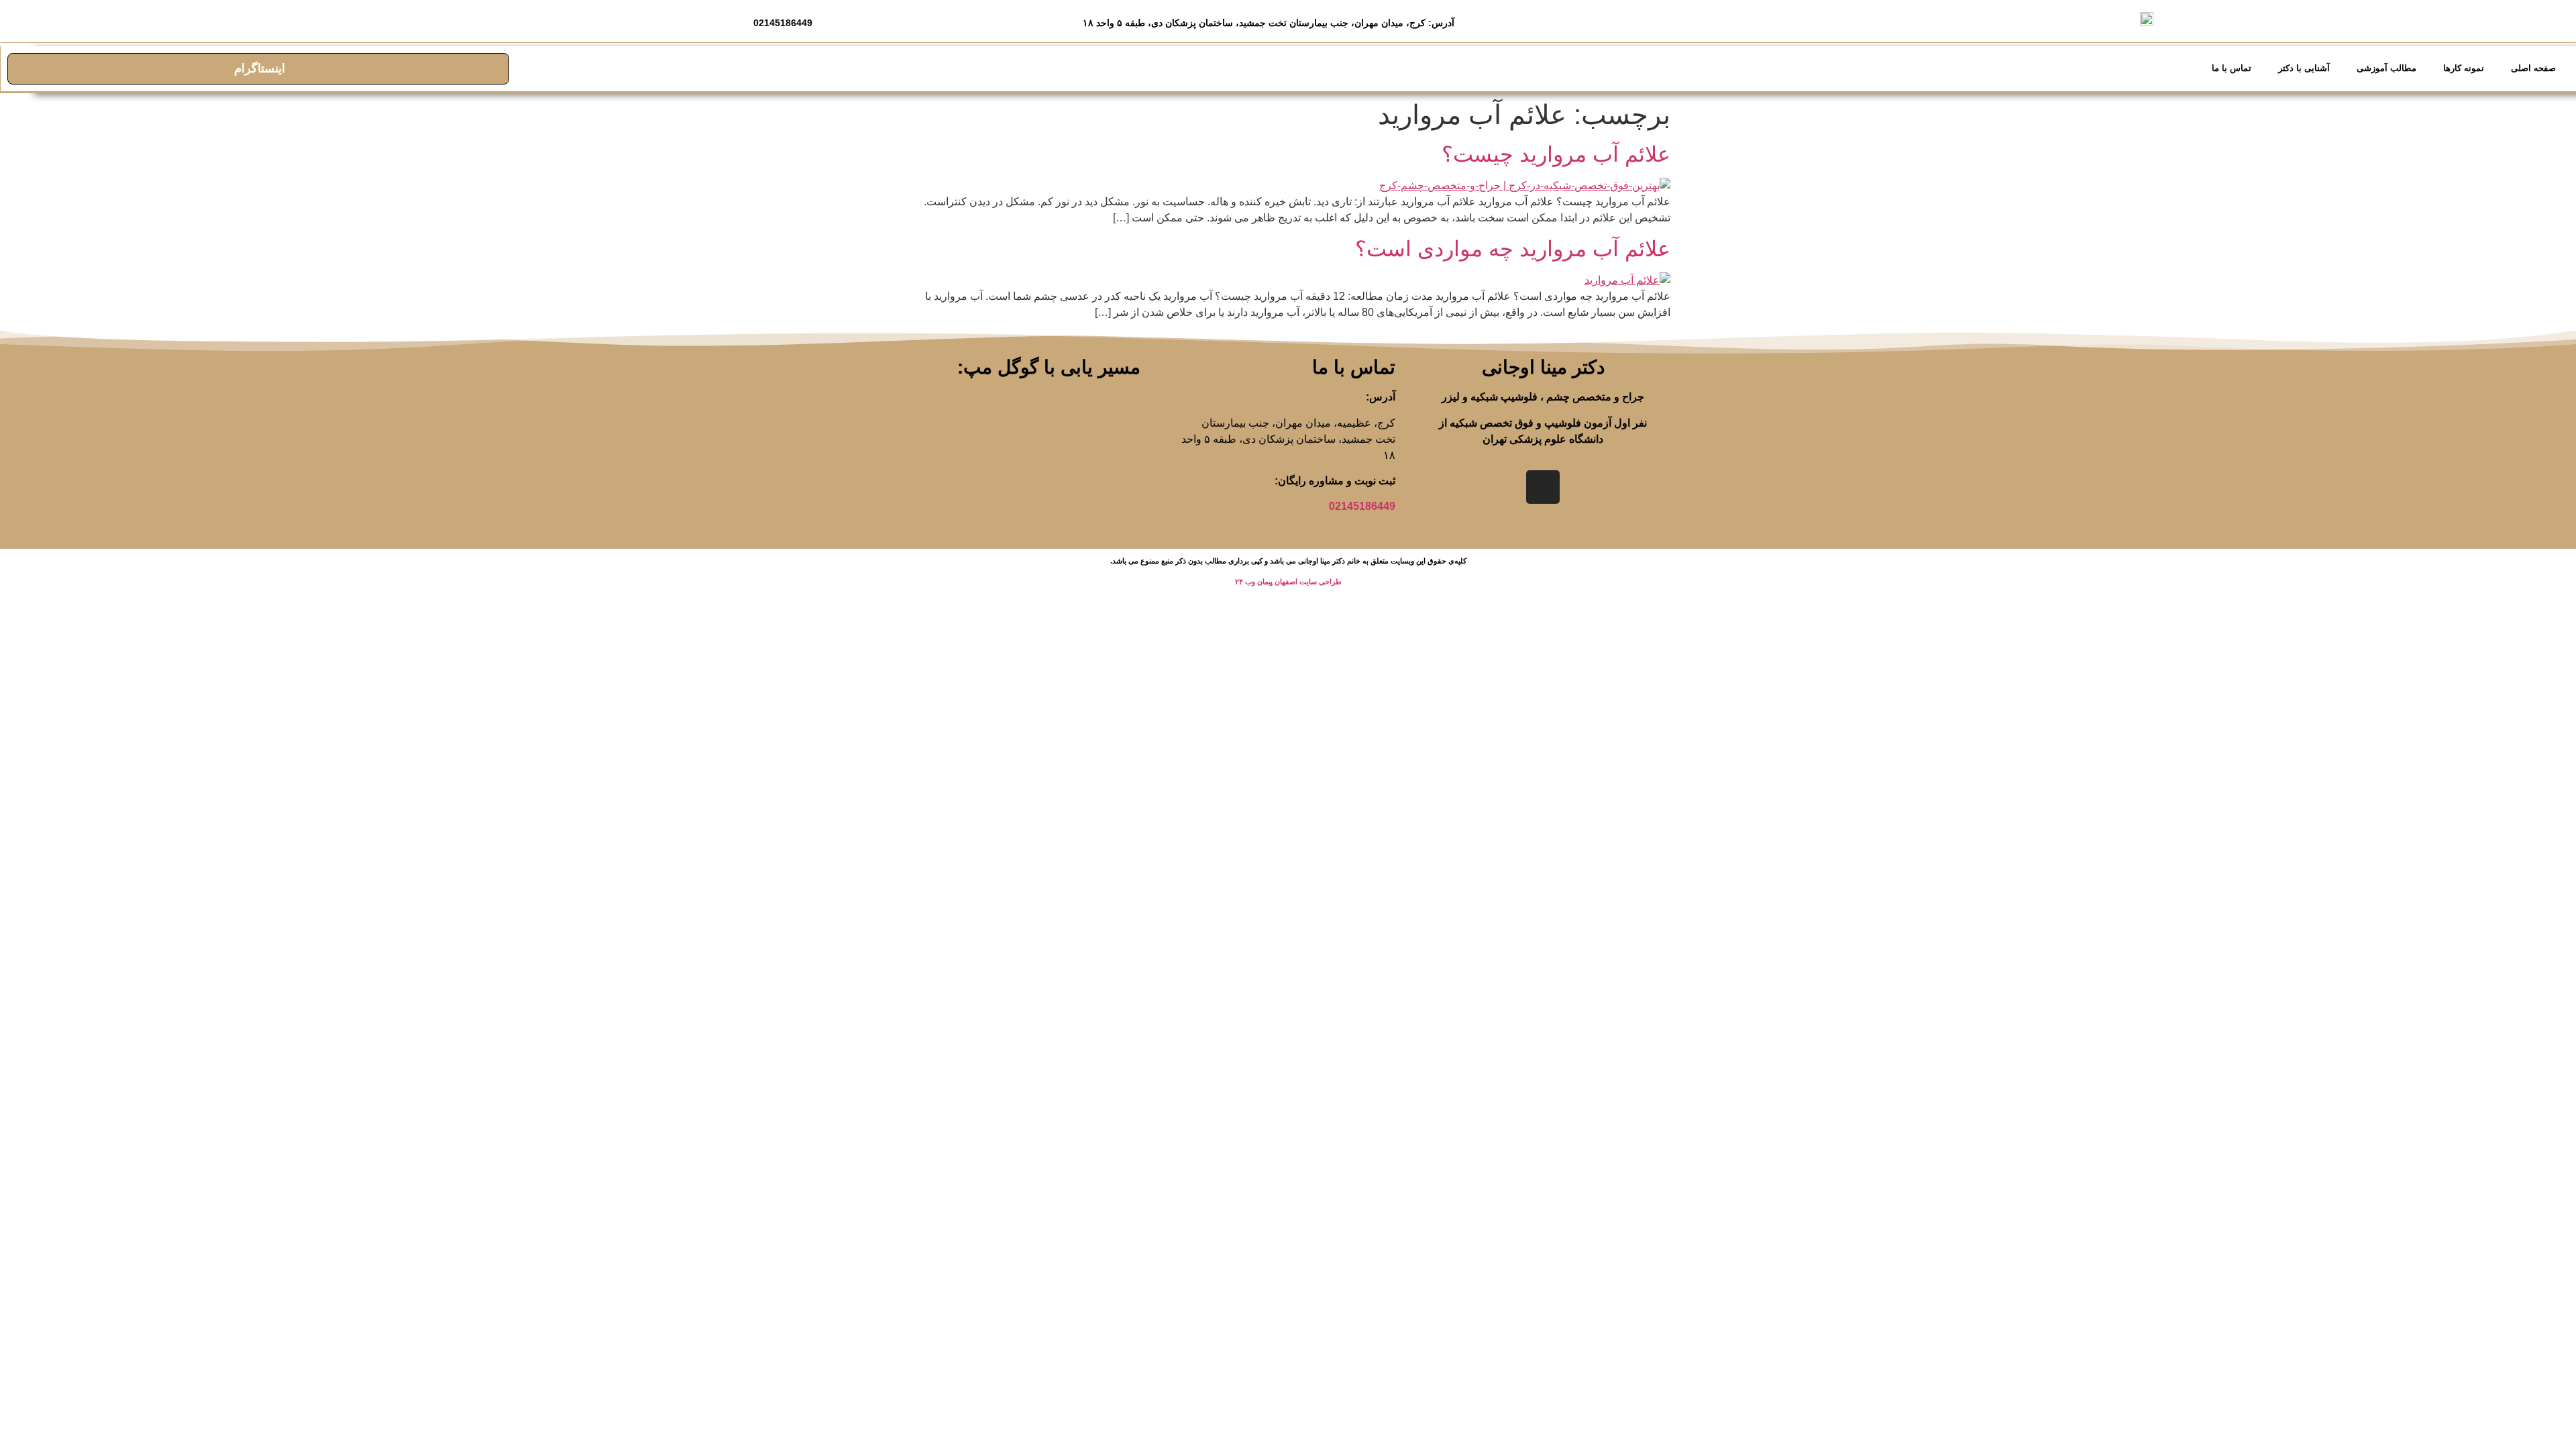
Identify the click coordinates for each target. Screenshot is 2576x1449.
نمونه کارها (2464, 68)
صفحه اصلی (2533, 68)
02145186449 (1362, 506)
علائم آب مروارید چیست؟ (1556, 154)
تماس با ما (2232, 68)
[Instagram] (1543, 487)
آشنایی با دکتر (2304, 68)
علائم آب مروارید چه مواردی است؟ (1513, 249)
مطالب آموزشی (2386, 68)
